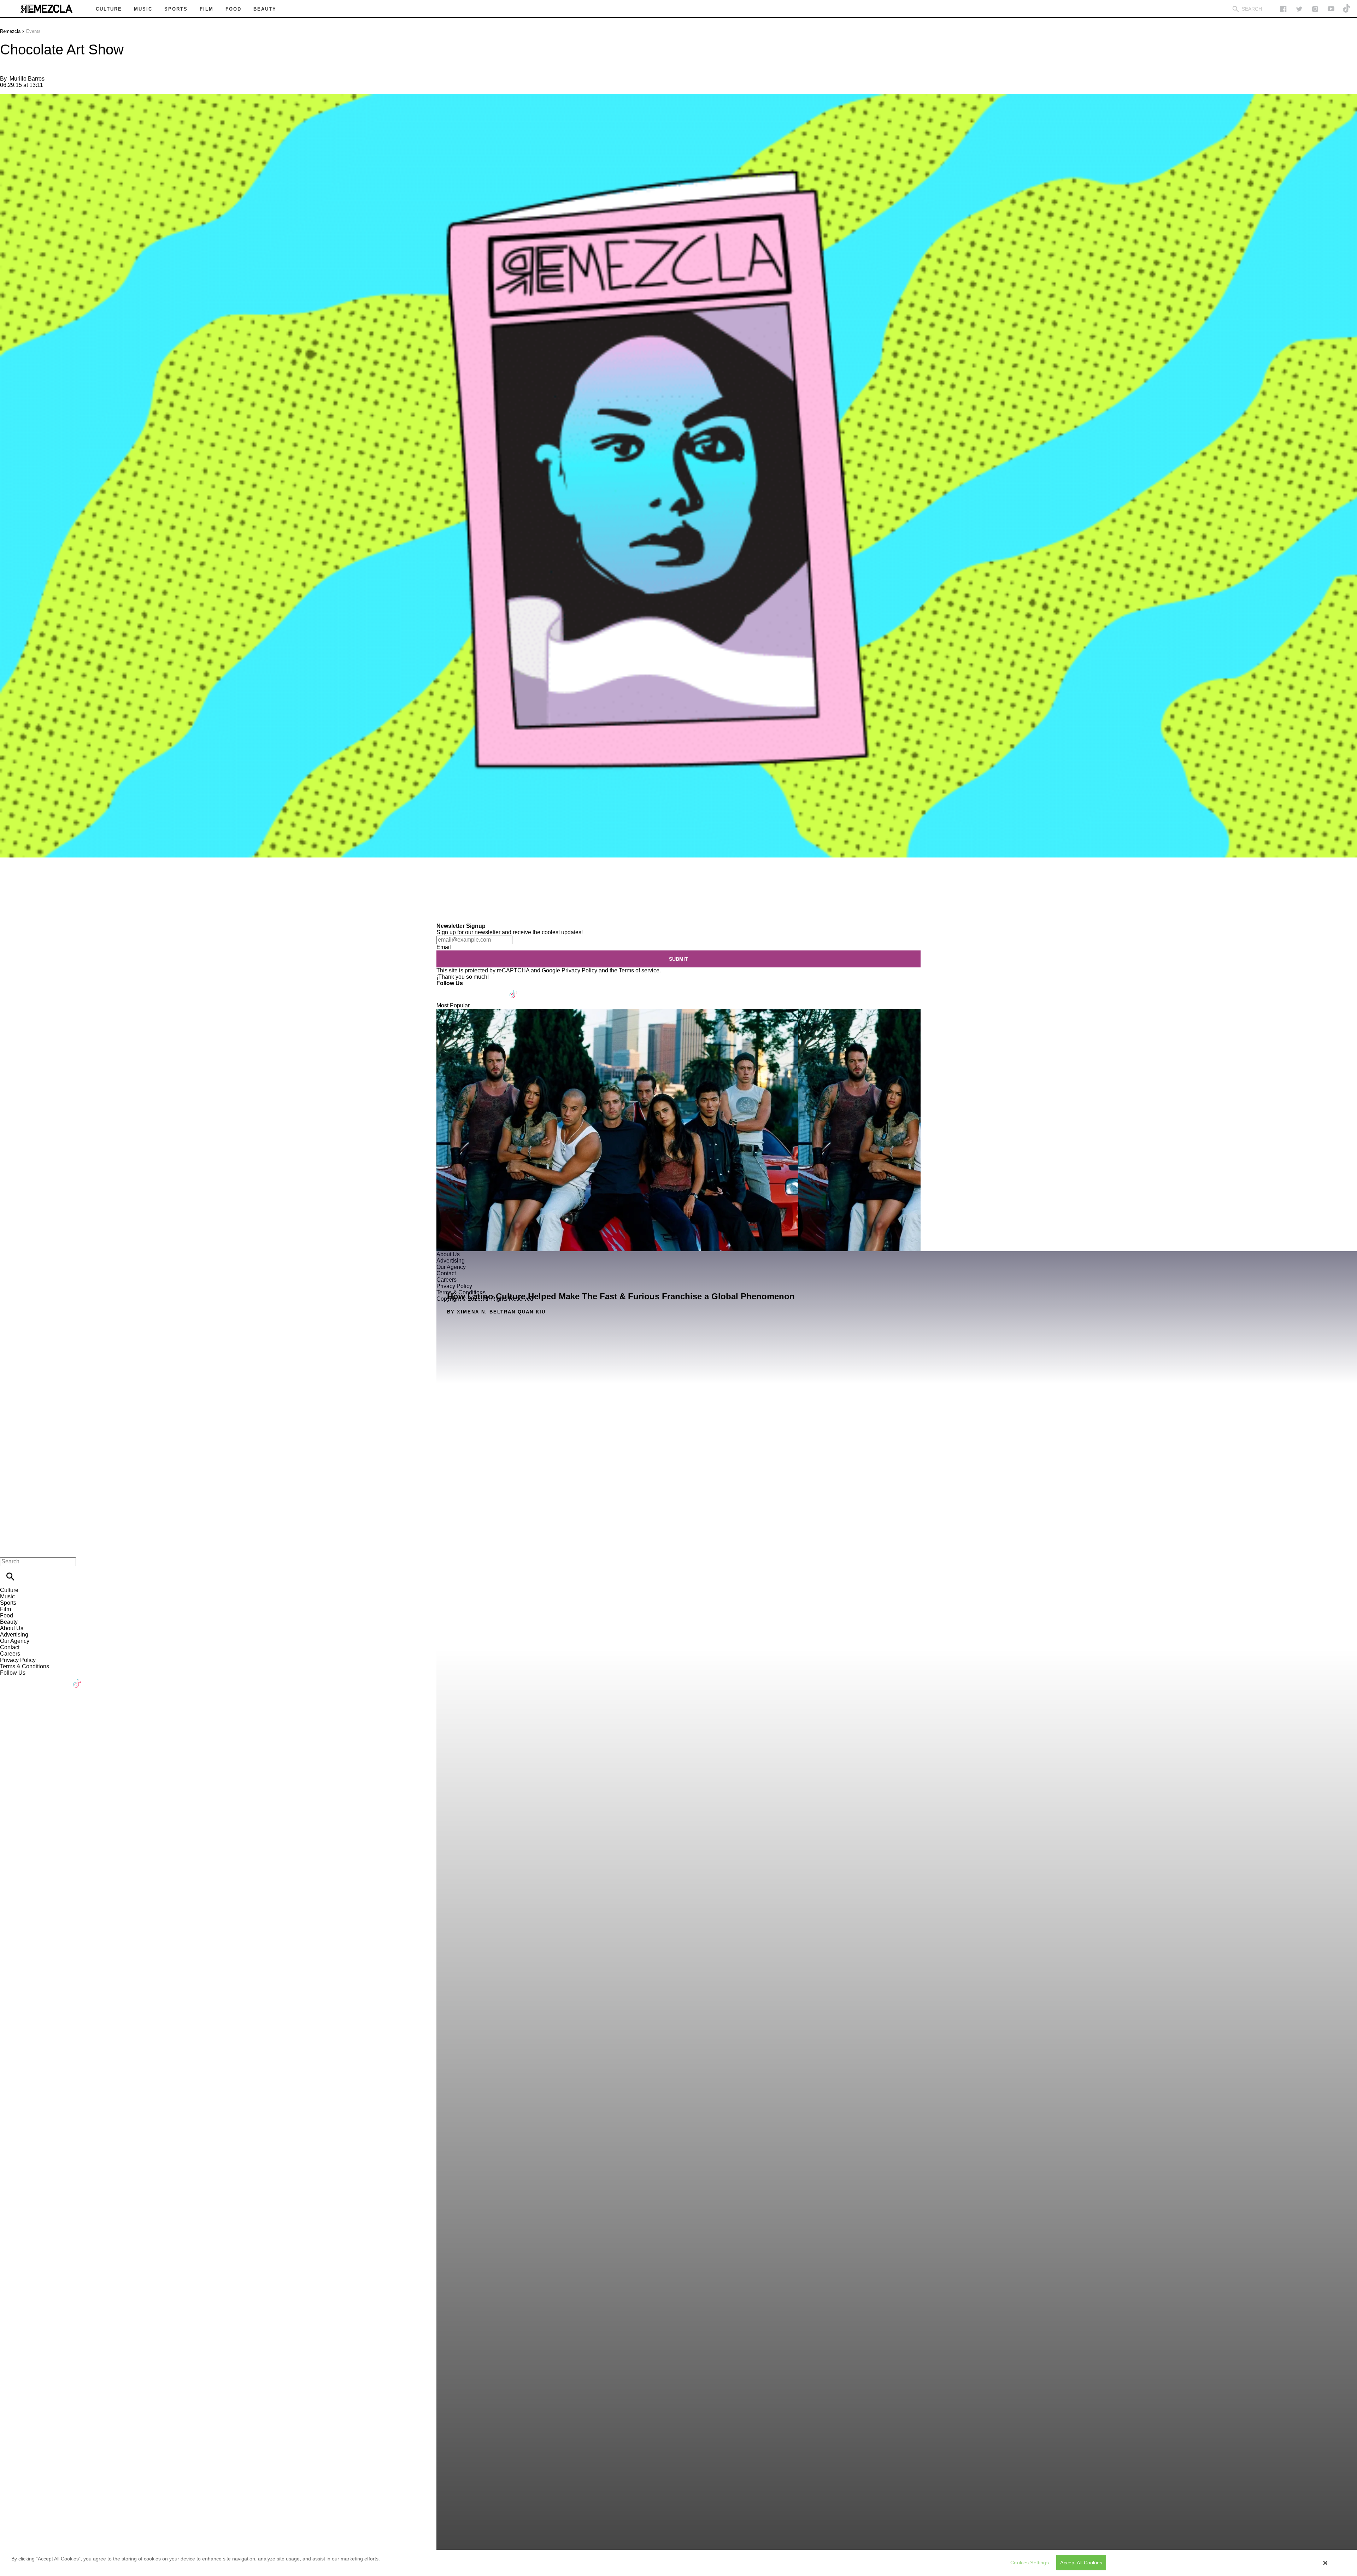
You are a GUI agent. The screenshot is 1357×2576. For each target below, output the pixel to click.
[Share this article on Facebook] (26, 878)
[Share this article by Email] (60, 878)
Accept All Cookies (1081, 2563)
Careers (10, 1654)
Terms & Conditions (25, 1666)
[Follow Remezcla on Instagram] (1315, 9)
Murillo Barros (27, 79)
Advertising (14, 1635)
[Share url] (8, 915)
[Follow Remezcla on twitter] (1299, 9)
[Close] (1326, 2563)
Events (33, 31)
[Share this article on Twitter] (43, 878)
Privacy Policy (579, 970)
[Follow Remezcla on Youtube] (497, 990)
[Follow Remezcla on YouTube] (1331, 9)
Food (7, 1615)
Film (5, 1609)
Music (7, 1596)
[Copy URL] (17, 899)
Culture (9, 1590)
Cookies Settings (1029, 2563)
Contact (10, 1647)
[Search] (1236, 9)
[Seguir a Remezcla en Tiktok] (1347, 9)
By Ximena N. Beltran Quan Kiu (496, 1312)
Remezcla (10, 31)
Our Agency (15, 1641)
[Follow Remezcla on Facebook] (1283, 9)
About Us (12, 1628)
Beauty (9, 1622)
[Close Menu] (8, 1549)
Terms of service (639, 970)
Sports (8, 1603)
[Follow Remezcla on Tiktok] (514, 990)
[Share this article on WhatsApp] (9, 878)
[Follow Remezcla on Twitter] (462, 990)
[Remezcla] (46, 9)
